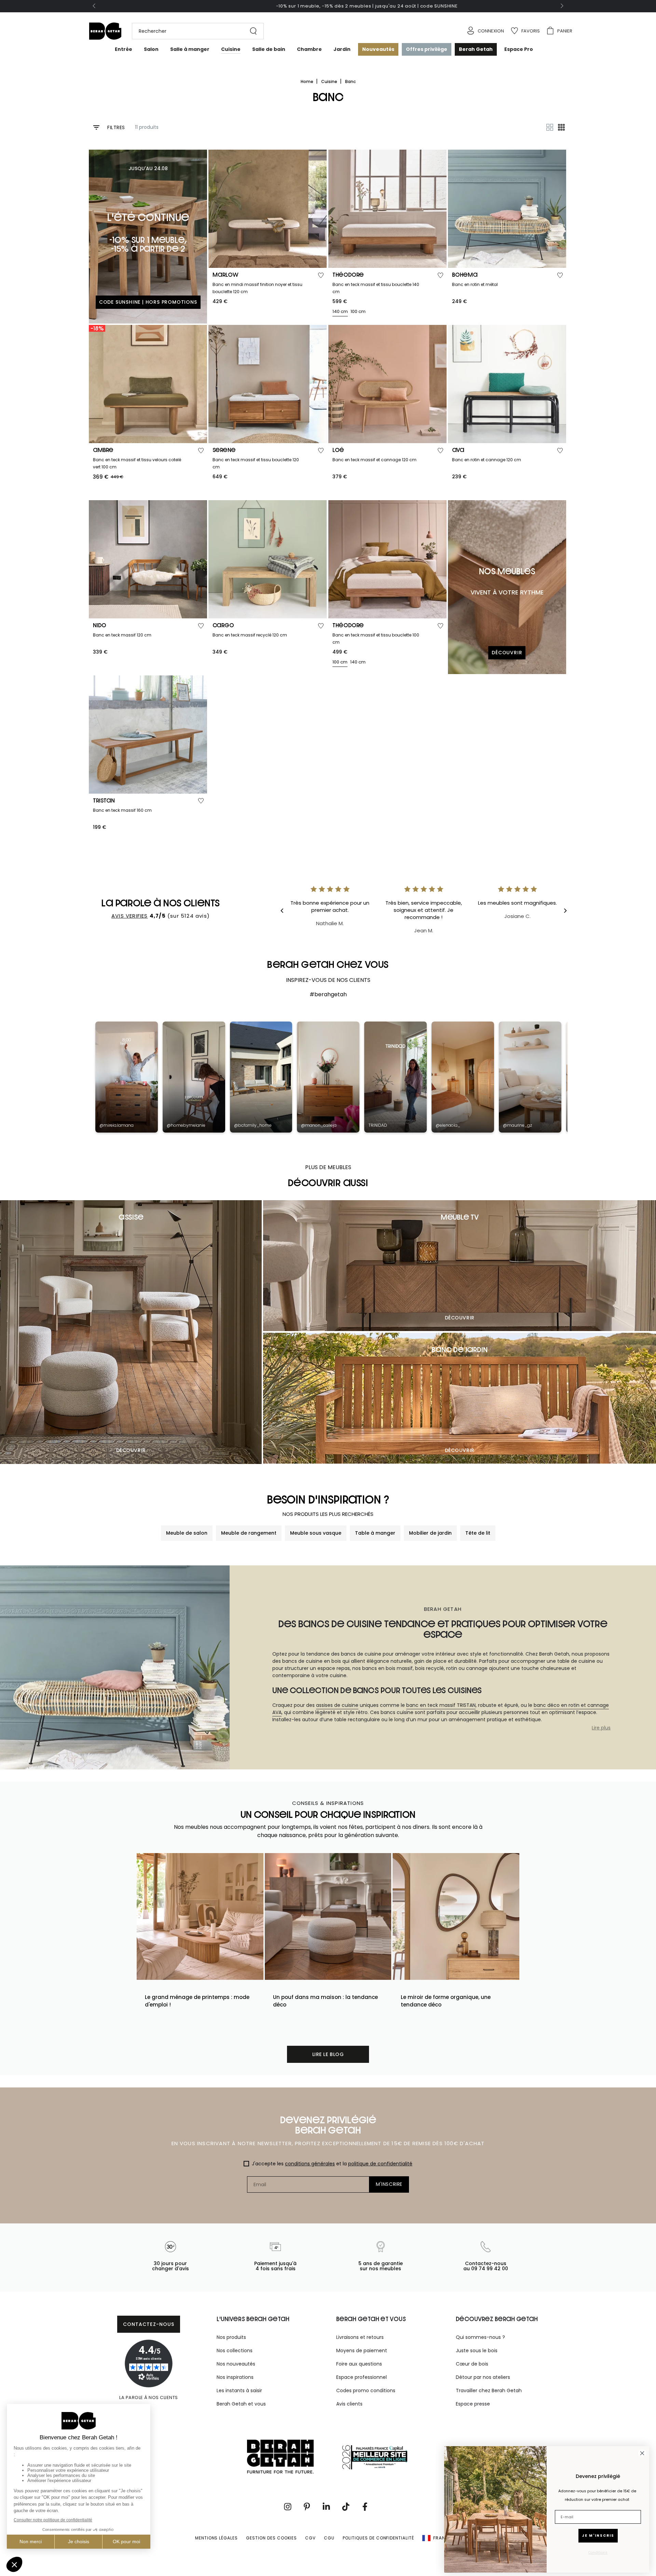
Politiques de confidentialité (378, 2538)
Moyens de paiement (362, 2351)
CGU (329, 2538)
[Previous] (287, 910)
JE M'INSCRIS (598, 2536)
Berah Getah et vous (241, 2404)
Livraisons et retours (360, 2337)
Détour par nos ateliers (483, 2377)
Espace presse (473, 2404)
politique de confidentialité (380, 2164)
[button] (194, 31)
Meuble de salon (187, 1533)
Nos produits (231, 2337)
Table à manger (375, 1533)
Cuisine (330, 81)
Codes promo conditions (366, 2390)
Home (307, 81)
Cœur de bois (472, 2364)
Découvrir (131, 1450)
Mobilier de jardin (430, 1533)
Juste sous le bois (477, 2351)
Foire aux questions (359, 2364)
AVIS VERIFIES (130, 916)
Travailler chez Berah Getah (489, 2390)
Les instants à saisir (239, 2390)
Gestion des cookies (271, 2538)
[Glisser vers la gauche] (95, 6)
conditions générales (310, 2164)
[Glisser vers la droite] (561, 6)
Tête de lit (478, 1533)
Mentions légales (216, 2538)
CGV (310, 2538)
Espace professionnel (361, 2377)
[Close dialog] (642, 2453)
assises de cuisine (337, 1705)
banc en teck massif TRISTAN (441, 1705)
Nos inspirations (235, 2377)
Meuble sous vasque (316, 1533)
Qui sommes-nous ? (480, 2337)
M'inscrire (389, 2184)
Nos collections (235, 2351)
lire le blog (328, 2054)
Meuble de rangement (249, 1533)
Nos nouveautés (236, 2364)
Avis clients (349, 2404)
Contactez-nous (149, 2324)
